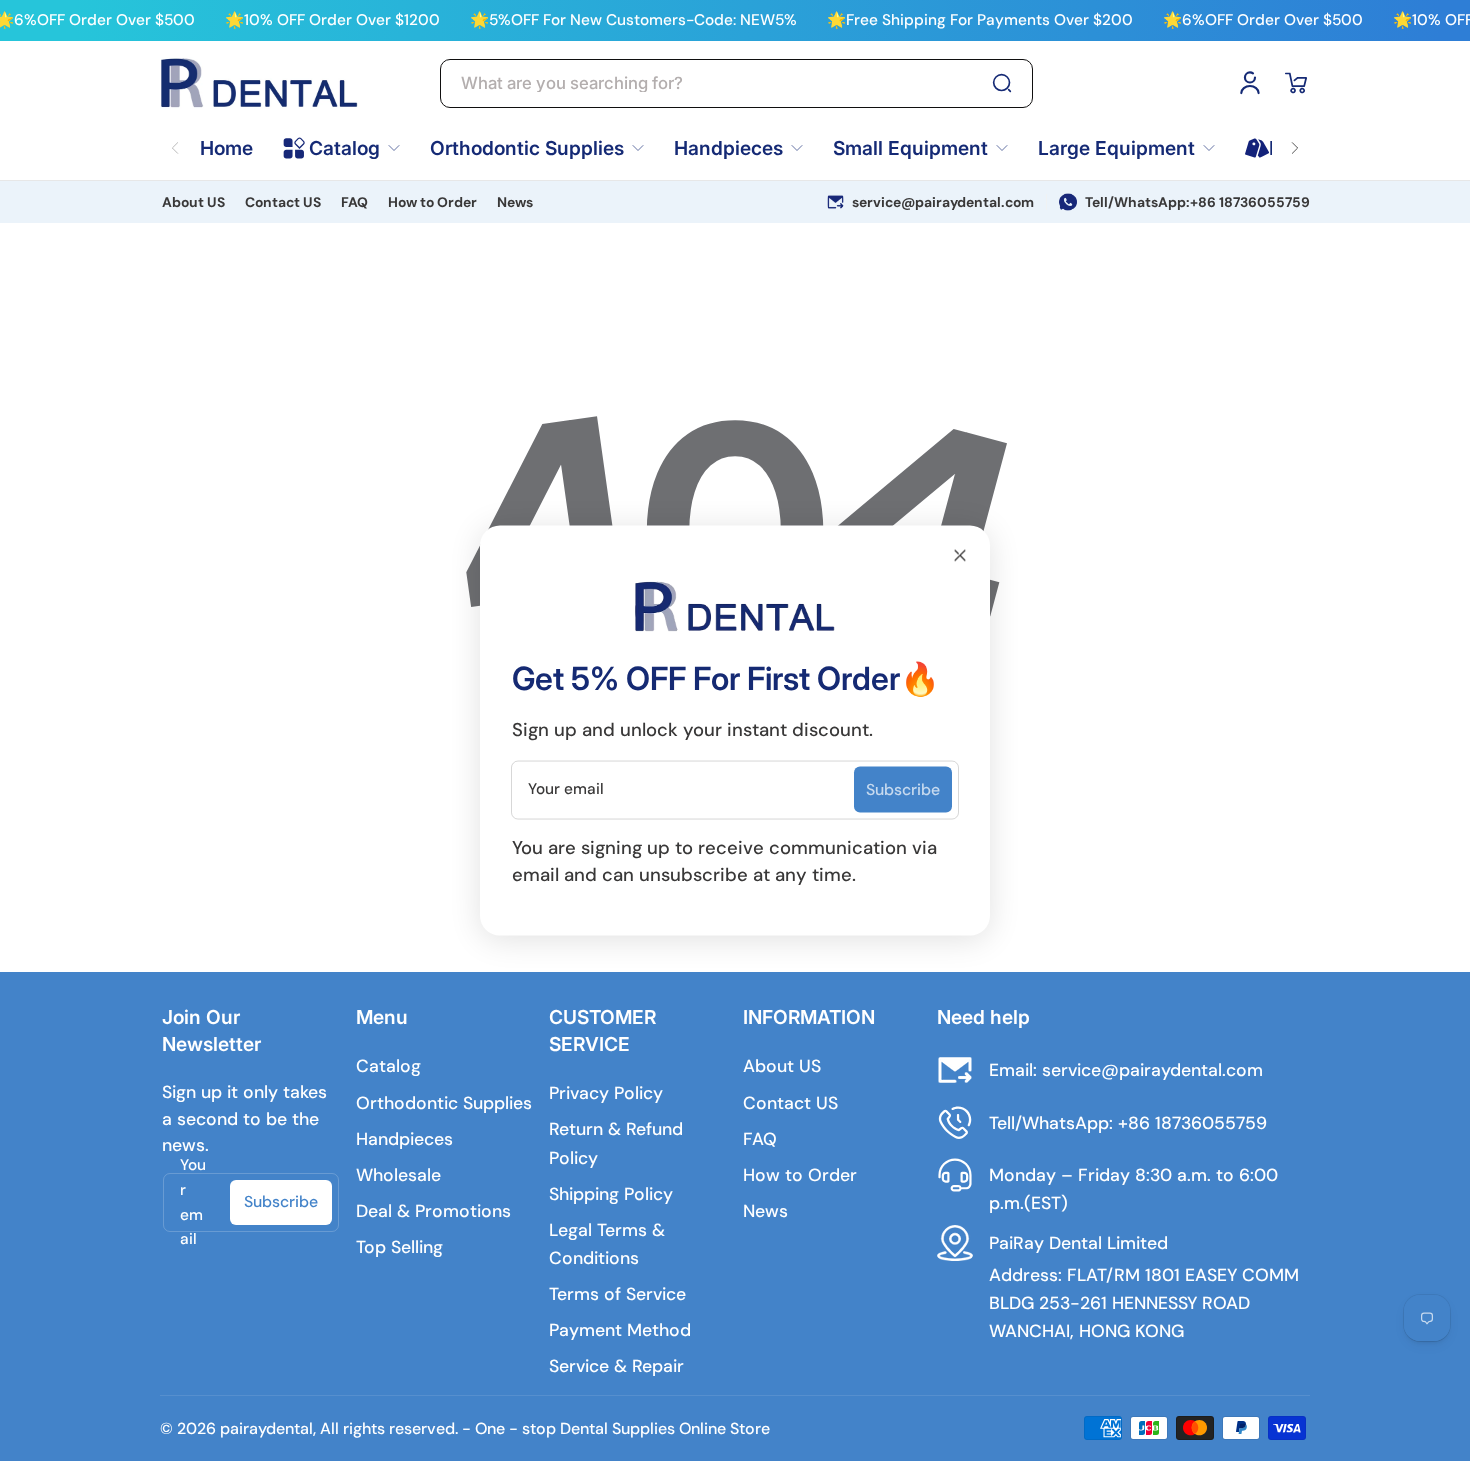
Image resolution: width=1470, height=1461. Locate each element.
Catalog (388, 1066)
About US (193, 202)
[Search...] (1002, 83)
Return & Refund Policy (616, 1143)
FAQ (354, 202)
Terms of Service (617, 1294)
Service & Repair (616, 1366)
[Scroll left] (175, 136)
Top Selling (399, 1247)
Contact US (283, 202)
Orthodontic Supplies (444, 1103)
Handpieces (404, 1139)
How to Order (432, 202)
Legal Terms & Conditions (607, 1244)
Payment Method (620, 1330)
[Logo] (260, 83)
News (515, 202)
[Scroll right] (1295, 136)
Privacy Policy (606, 1093)
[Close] (960, 555)
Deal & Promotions (433, 1211)
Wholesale (398, 1175)
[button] (1296, 83)
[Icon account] (1250, 83)
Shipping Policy (611, 1194)
